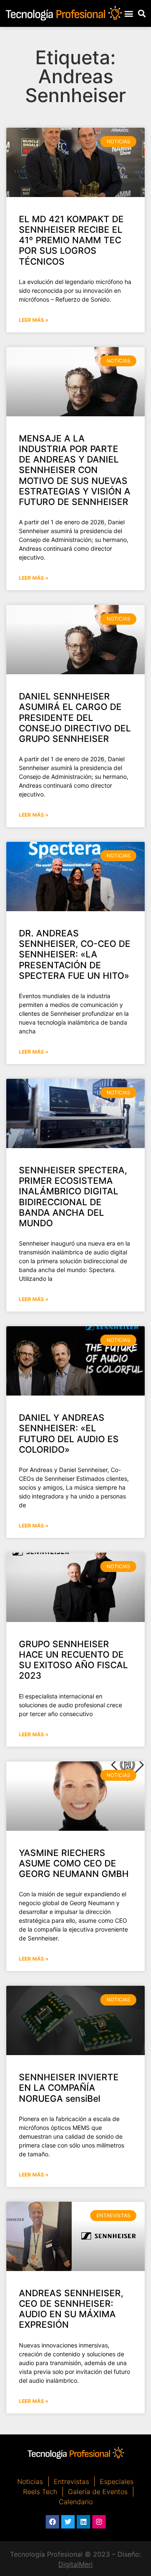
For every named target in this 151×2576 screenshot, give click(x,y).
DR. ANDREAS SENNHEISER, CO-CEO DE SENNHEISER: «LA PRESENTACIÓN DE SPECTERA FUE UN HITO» (75, 954)
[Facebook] (52, 2522)
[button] (129, 13)
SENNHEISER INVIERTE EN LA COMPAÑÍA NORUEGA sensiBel (69, 2088)
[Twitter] (68, 2522)
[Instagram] (99, 2522)
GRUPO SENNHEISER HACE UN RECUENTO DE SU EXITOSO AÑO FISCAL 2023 (73, 1660)
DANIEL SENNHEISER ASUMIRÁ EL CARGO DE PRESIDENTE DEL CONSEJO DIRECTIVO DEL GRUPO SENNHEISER (75, 718)
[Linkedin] (83, 2522)
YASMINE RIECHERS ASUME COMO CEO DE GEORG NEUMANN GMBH (74, 1863)
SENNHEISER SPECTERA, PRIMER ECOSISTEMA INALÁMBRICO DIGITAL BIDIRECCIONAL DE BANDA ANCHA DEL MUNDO (73, 1197)
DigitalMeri (75, 2564)
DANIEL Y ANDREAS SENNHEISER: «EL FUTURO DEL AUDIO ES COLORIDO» (69, 1434)
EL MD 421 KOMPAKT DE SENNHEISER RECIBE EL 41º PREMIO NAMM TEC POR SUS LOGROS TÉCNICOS (71, 240)
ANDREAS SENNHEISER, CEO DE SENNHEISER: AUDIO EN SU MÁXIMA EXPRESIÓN (71, 2309)
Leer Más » (34, 320)
